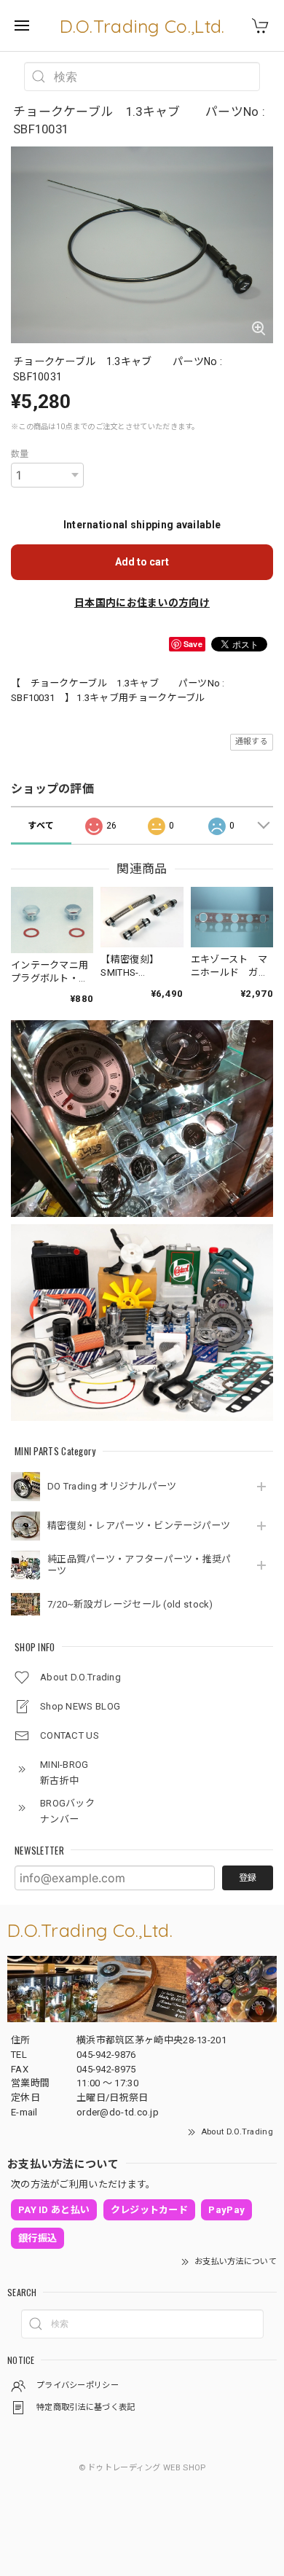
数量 (20, 454)
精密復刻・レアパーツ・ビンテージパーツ (139, 1526)
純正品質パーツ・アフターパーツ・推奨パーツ (139, 1565)
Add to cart (142, 562)
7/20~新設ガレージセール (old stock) (130, 1604)
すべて (41, 826)
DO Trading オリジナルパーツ (112, 1486)
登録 (248, 1878)
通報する (252, 741)
